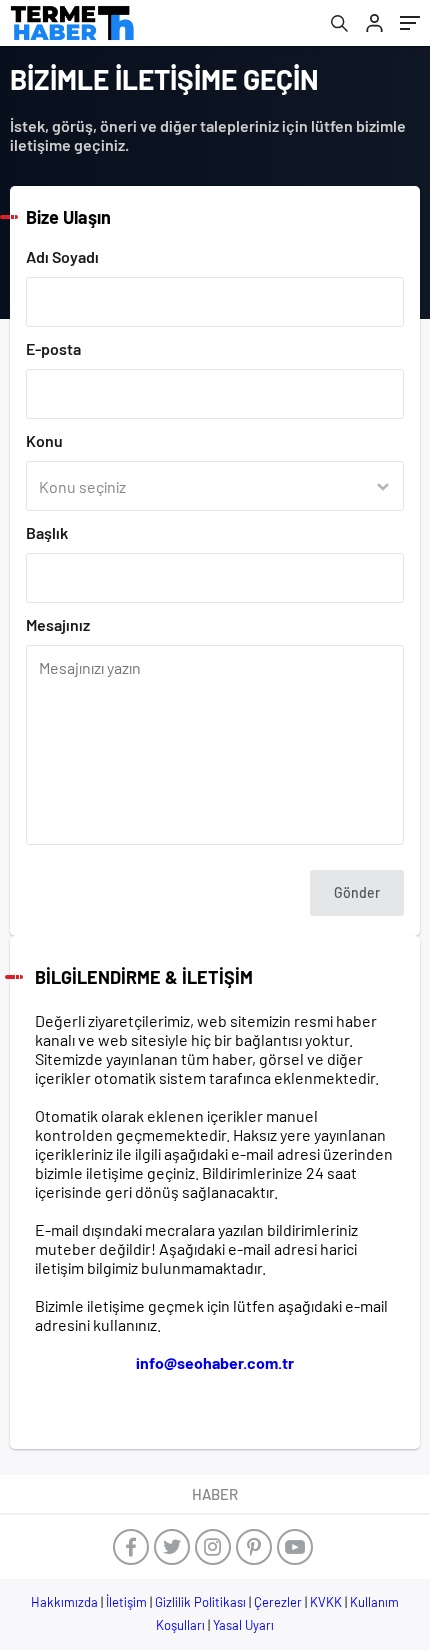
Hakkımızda (64, 1602)
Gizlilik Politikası (200, 1602)
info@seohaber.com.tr (215, 1362)
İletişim (126, 1602)
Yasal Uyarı (243, 1625)
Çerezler (278, 1602)
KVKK (326, 1602)
